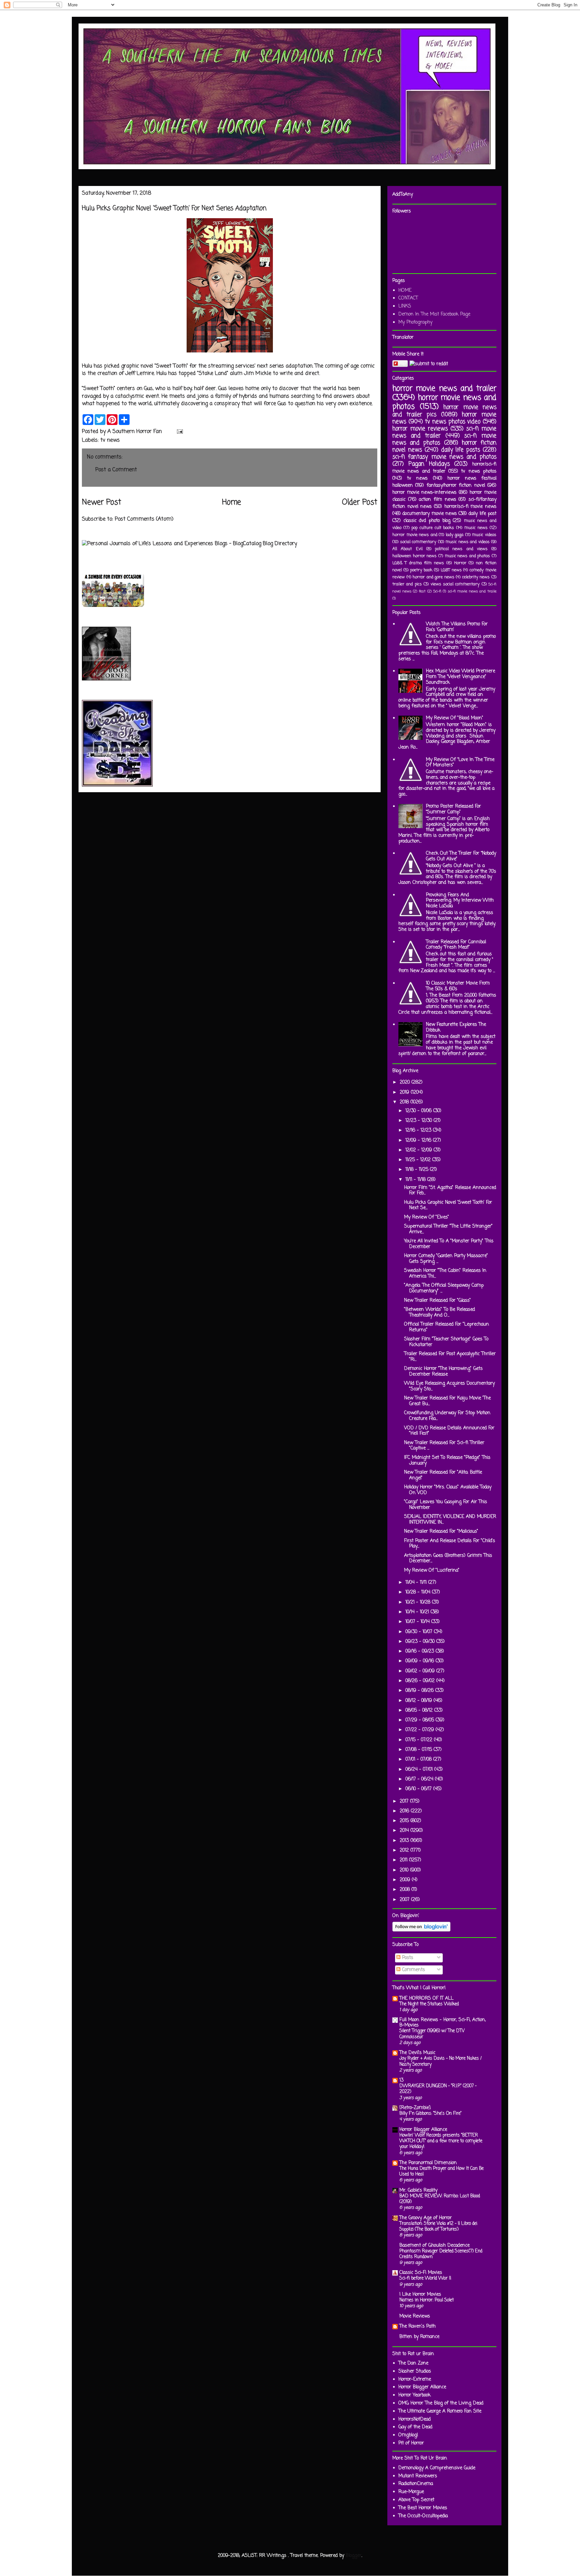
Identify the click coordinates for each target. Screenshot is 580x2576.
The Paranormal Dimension (428, 2163)
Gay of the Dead (415, 2427)
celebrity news (476, 577)
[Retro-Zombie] (415, 2108)
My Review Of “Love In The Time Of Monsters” (460, 763)
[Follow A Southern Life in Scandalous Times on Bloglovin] (421, 1930)
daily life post (482, 514)
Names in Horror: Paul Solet (427, 2300)
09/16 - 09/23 (421, 1651)
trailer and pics (407, 584)
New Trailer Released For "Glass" (438, 1301)
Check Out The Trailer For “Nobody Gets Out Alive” (461, 856)
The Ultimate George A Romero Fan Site (440, 2411)
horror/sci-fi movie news (470, 507)
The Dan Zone (413, 2363)
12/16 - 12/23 (419, 1130)
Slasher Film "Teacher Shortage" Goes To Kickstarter (446, 1342)
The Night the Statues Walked (429, 2004)
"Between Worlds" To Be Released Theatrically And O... (440, 1313)
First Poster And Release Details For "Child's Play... (450, 1544)
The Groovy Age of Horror (426, 2218)
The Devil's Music (417, 2053)
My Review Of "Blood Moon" (455, 718)
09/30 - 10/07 (420, 1632)
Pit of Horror (411, 2443)
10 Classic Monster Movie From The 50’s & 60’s (458, 986)
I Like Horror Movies (420, 2295)
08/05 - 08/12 (420, 1710)
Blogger (354, 2556)
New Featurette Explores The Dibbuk (456, 1028)
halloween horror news (415, 556)
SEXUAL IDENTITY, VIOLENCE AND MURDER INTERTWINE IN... (450, 1520)
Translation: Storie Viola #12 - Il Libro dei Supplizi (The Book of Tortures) (438, 2226)
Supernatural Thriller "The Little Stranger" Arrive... (448, 1229)
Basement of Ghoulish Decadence (434, 2246)
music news (476, 528)
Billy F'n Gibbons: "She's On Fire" (430, 2113)
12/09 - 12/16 (419, 1140)
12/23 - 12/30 (420, 1121)
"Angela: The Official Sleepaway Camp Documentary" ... (444, 1288)
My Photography (415, 322)
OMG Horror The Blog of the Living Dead (441, 2403)
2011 (404, 1860)
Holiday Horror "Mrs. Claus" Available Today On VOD (448, 1490)
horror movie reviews (420, 429)
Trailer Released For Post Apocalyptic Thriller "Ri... (450, 1357)
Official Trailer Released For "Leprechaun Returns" (447, 1327)
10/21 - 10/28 (419, 1602)
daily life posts (461, 450)
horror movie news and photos (444, 402)
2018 (405, 1102)
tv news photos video (453, 422)
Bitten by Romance (419, 2337)
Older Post (360, 503)
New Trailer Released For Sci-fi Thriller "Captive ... (444, 1446)
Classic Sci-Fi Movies (421, 2273)
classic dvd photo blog (427, 521)
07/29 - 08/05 (421, 1720)
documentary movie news (430, 514)
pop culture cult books (433, 528)
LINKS (405, 306)
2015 (405, 1821)
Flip (402, 363)
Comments (413, 1970)
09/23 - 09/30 (421, 1642)
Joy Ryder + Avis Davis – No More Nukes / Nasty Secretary (441, 2061)
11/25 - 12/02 (419, 1160)
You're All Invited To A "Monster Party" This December (449, 1244)
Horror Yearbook (415, 2395)
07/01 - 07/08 (419, 1759)
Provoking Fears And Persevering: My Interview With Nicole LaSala (460, 901)
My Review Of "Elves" (427, 1217)
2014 (405, 1831)
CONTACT (408, 298)
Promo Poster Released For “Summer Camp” (453, 809)
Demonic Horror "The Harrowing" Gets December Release (443, 1372)
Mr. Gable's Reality (418, 2190)
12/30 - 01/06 (419, 1111)
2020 (406, 1082)
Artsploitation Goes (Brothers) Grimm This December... (448, 1559)
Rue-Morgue (411, 2492)
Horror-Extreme (415, 2379)
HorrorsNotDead (415, 2419)
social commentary (418, 542)
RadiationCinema (416, 2484)
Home (232, 503)
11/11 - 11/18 (416, 1180)
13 (401, 2080)
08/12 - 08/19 (420, 1701)
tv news (110, 440)
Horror (460, 563)
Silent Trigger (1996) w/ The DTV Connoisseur (432, 2034)
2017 (405, 1801)
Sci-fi (437, 591)
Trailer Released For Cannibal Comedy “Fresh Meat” (456, 945)
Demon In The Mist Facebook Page (434, 314)
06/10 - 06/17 (419, 1789)
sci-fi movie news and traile (472, 591)
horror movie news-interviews (424, 493)
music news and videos (468, 542)
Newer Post (102, 503)
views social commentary (455, 584)
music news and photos (468, 556)
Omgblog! (408, 2435)
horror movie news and (415, 535)
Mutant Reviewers (418, 2476)
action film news (437, 500)
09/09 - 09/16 (421, 1661)
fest (422, 591)
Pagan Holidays (429, 464)
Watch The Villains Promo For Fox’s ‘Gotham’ (457, 627)
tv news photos (479, 471)
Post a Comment (116, 470)
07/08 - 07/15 (420, 1750)
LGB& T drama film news (418, 563)
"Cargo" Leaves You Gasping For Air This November (446, 1505)
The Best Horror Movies (423, 2508)
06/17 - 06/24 (420, 1779)
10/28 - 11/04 (419, 1592)
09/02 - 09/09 (421, 1671)
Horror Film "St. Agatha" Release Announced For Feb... (450, 1191)
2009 (406, 1880)
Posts (407, 1958)
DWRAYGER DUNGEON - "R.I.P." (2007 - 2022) (438, 2089)
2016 (405, 1811)
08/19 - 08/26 (420, 1691)
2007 (405, 1900)
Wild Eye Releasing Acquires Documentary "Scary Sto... (449, 1386)
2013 (405, 1841)
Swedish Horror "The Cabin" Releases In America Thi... (445, 1274)
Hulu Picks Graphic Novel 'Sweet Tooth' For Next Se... (448, 1205)
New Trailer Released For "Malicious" (441, 1532)
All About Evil (407, 549)
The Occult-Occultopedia (423, 2516)
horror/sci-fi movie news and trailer (444, 468)
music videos (484, 535)
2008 (406, 1890)
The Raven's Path (418, 2326)
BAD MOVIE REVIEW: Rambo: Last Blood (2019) (440, 2199)
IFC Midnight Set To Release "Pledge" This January (447, 1461)
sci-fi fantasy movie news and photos (444, 457)
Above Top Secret (416, 2500)
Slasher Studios (415, 2371)
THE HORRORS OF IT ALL (426, 1998)
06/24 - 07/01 (420, 1770)
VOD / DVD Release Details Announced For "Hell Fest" (449, 1431)
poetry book (421, 570)
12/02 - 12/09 (420, 1150)
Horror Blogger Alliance (423, 2130)
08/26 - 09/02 (421, 1681)
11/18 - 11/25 (418, 1170)
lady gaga (455, 535)
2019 (405, 1092)
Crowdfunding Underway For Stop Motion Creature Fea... (447, 1416)
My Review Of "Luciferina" (432, 1570)
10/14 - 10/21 (418, 1612)
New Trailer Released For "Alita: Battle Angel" (443, 1475)
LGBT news (451, 570)
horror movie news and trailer (444, 389)
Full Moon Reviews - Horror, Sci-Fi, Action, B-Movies (443, 2023)
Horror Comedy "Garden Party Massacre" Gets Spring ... (446, 1259)
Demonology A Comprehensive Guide (437, 2468)
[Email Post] (179, 432)
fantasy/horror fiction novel (456, 486)
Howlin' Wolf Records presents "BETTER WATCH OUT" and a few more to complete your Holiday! (441, 2141)
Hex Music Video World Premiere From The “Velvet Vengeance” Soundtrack (461, 677)
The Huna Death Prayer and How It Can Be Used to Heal (442, 2171)
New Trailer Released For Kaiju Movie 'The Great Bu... (447, 1401)
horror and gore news (433, 577)
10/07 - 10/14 (418, 1622)
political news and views (461, 549)
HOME (405, 291)
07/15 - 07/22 (420, 1740)
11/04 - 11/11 (417, 1583)
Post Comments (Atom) (144, 519)
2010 (405, 1870)
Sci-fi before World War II (425, 2278)
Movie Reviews (415, 2316)
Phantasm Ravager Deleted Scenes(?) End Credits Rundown (441, 2254)
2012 (405, 1850)
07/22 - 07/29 (421, 1730)
